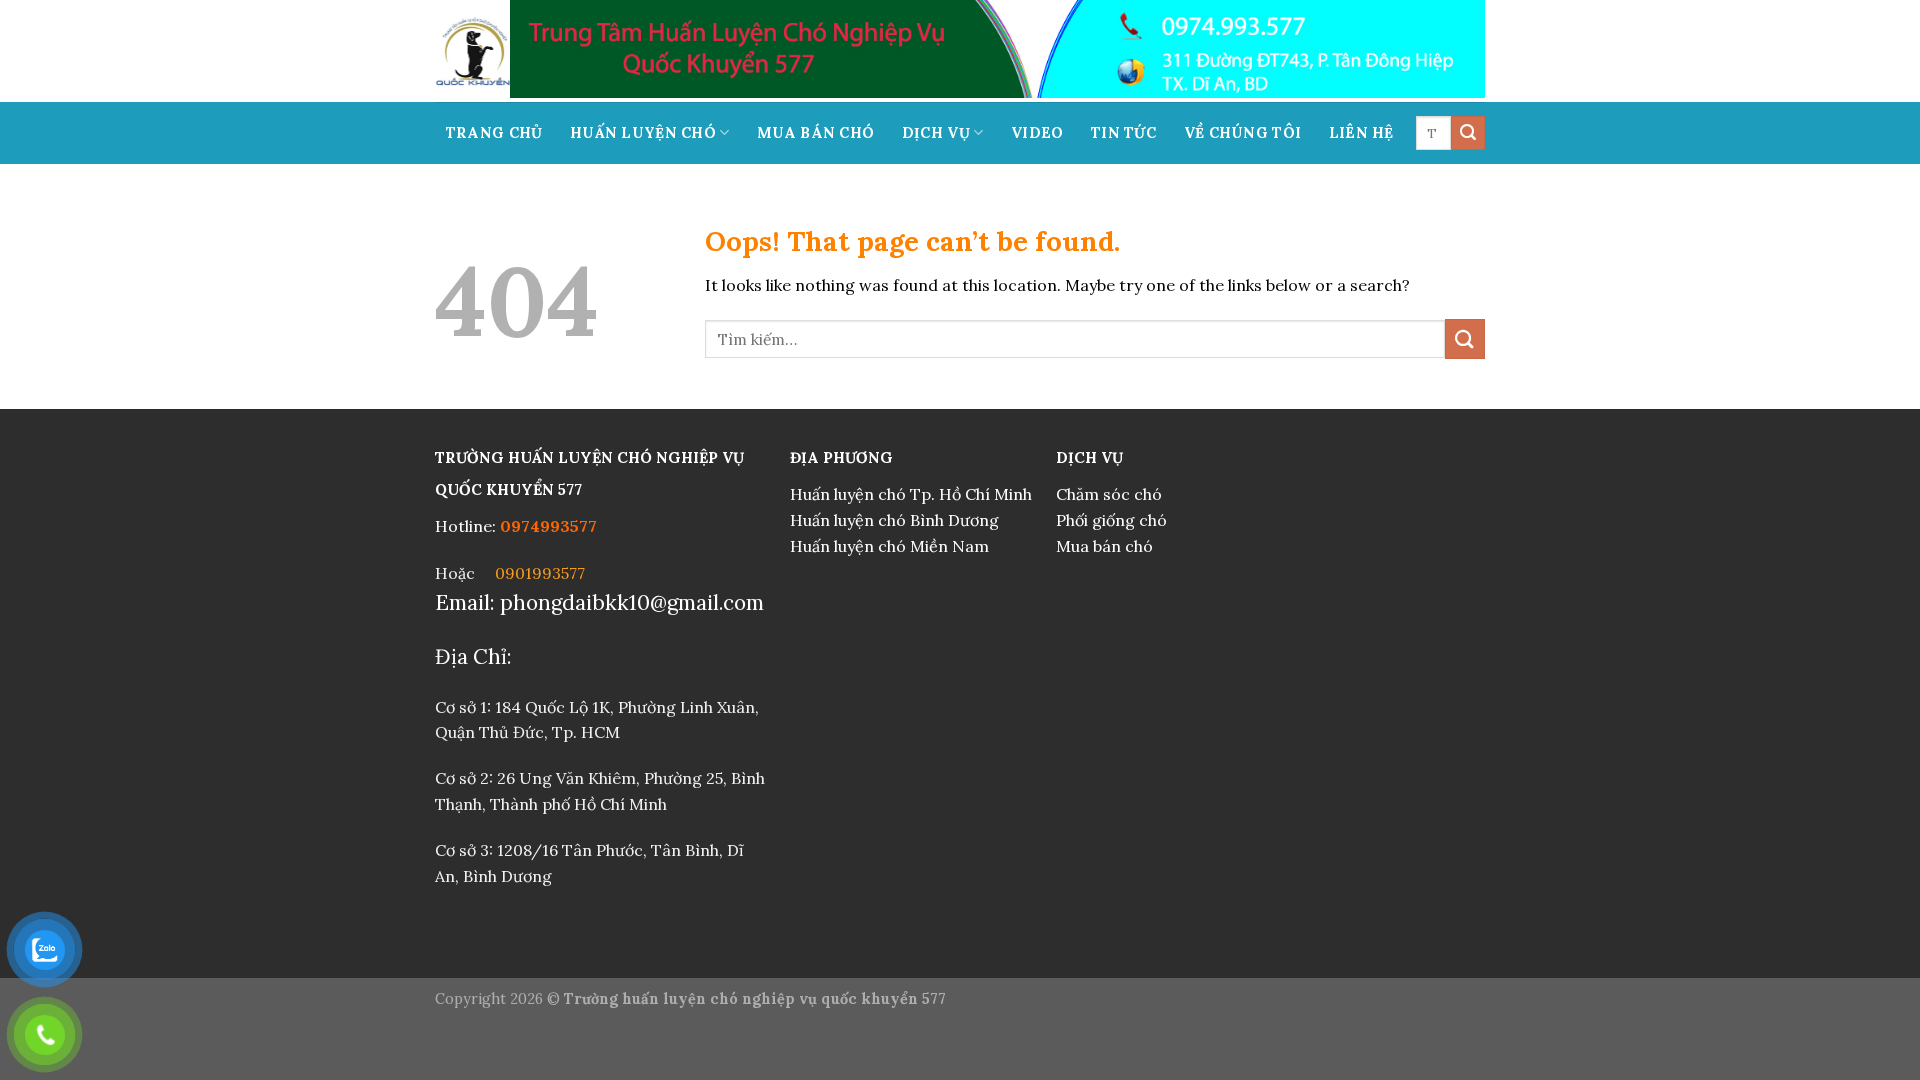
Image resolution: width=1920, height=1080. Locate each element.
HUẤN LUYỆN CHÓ (643, 133)
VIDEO (1037, 133)
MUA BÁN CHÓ (815, 133)
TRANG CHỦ (494, 133)
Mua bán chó (1104, 546)
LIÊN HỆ (1361, 133)
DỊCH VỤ (936, 133)
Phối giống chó (1111, 520)
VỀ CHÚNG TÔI (1242, 133)
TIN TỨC (1123, 133)
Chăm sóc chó (1109, 494)
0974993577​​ (552, 526)
